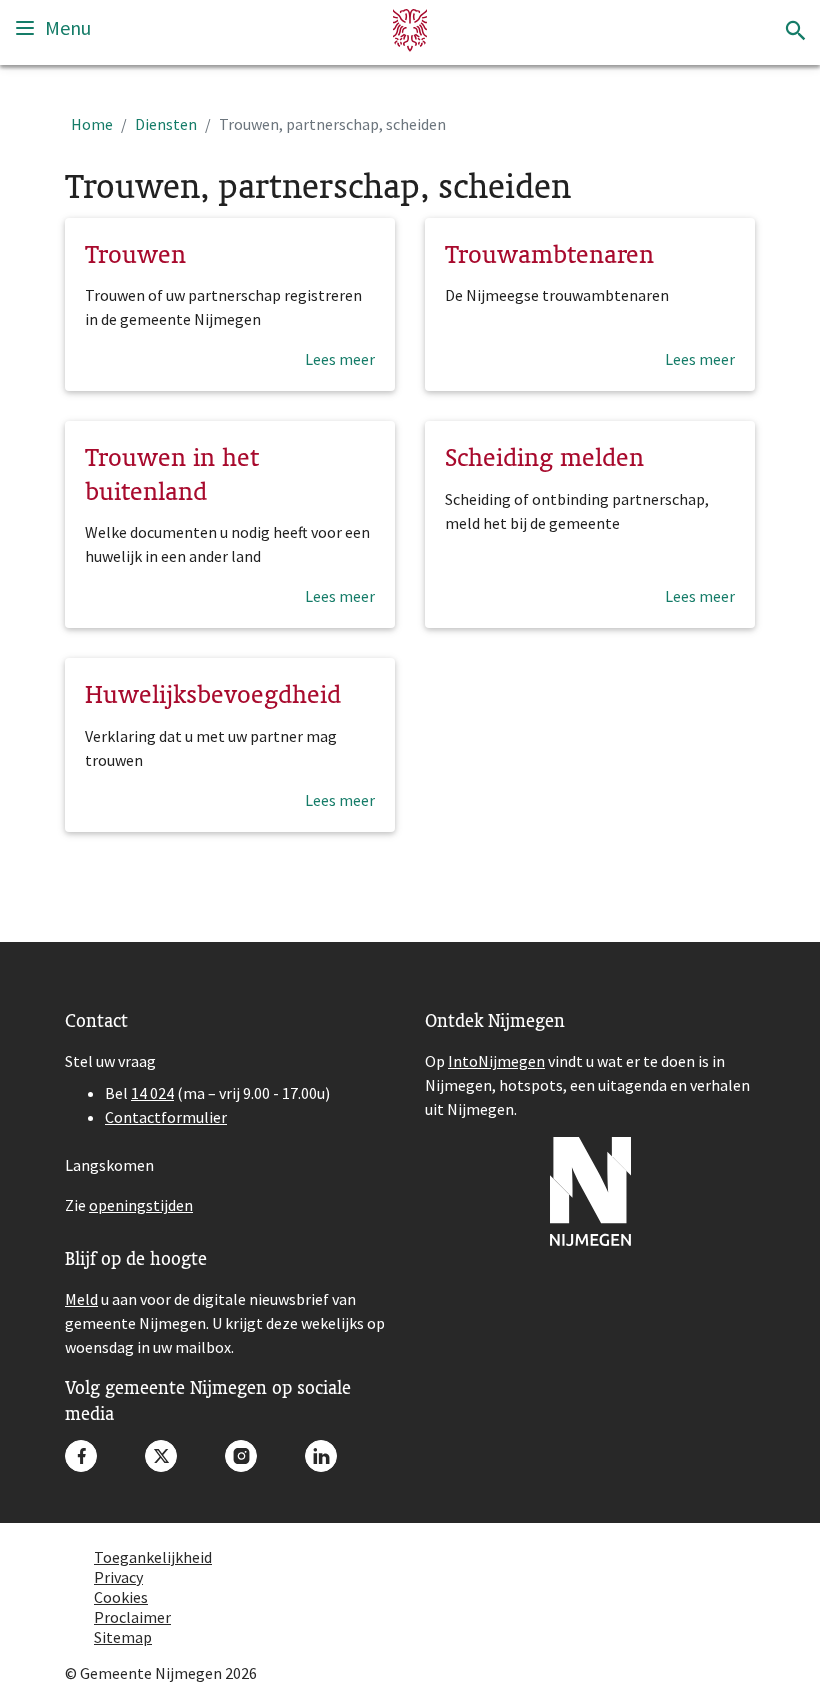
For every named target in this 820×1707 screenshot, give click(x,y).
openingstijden (141, 1205)
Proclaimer (132, 1617)
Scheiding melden (544, 457)
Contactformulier (166, 1117)
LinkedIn (321, 1456)
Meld (81, 1299)
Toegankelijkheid (153, 1557)
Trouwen (135, 254)
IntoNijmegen (496, 1061)
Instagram (241, 1456)
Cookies (121, 1597)
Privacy (118, 1577)
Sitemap (123, 1637)
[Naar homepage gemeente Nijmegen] (410, 30)
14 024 (152, 1093)
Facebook (81, 1456)
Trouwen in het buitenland (172, 474)
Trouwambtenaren (549, 254)
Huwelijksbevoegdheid (213, 694)
